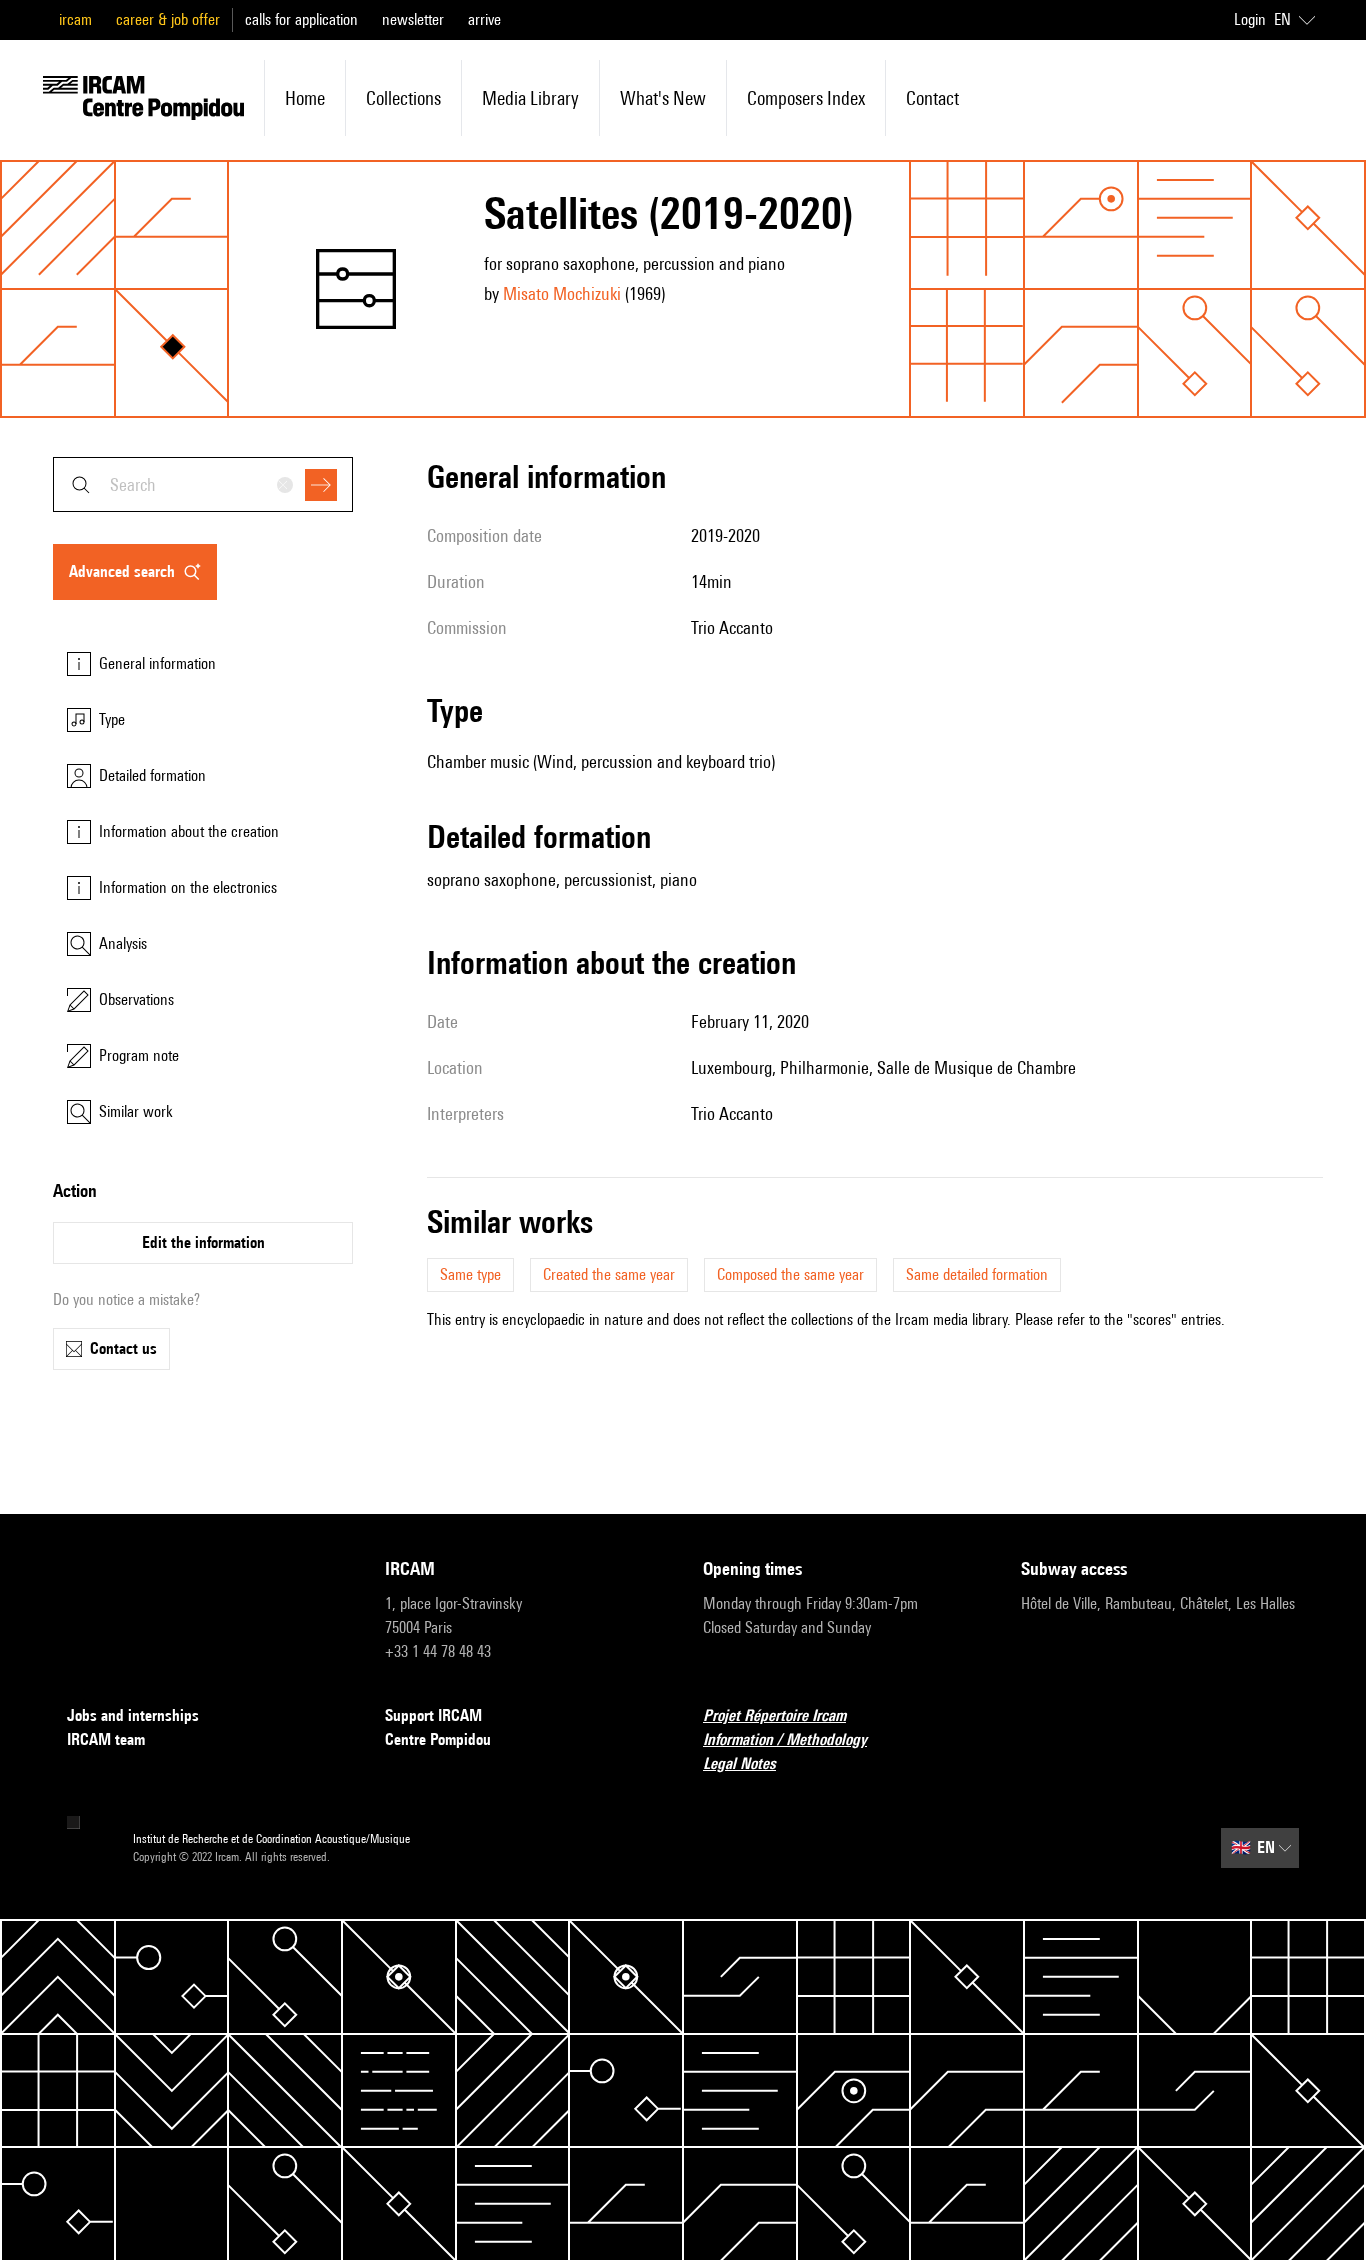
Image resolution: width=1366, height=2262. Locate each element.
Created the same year (609, 1274)
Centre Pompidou (438, 1739)
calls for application (301, 19)
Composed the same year (790, 1274)
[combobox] (203, 484)
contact (932, 98)
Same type (470, 1274)
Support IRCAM (433, 1715)
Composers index (806, 98)
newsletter (413, 19)
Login (1250, 19)
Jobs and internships (133, 1715)
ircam (75, 19)
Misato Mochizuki (562, 293)
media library (530, 98)
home (305, 98)
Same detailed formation (977, 1274)
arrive (484, 19)
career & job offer (168, 19)
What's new (663, 98)
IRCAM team (106, 1739)
